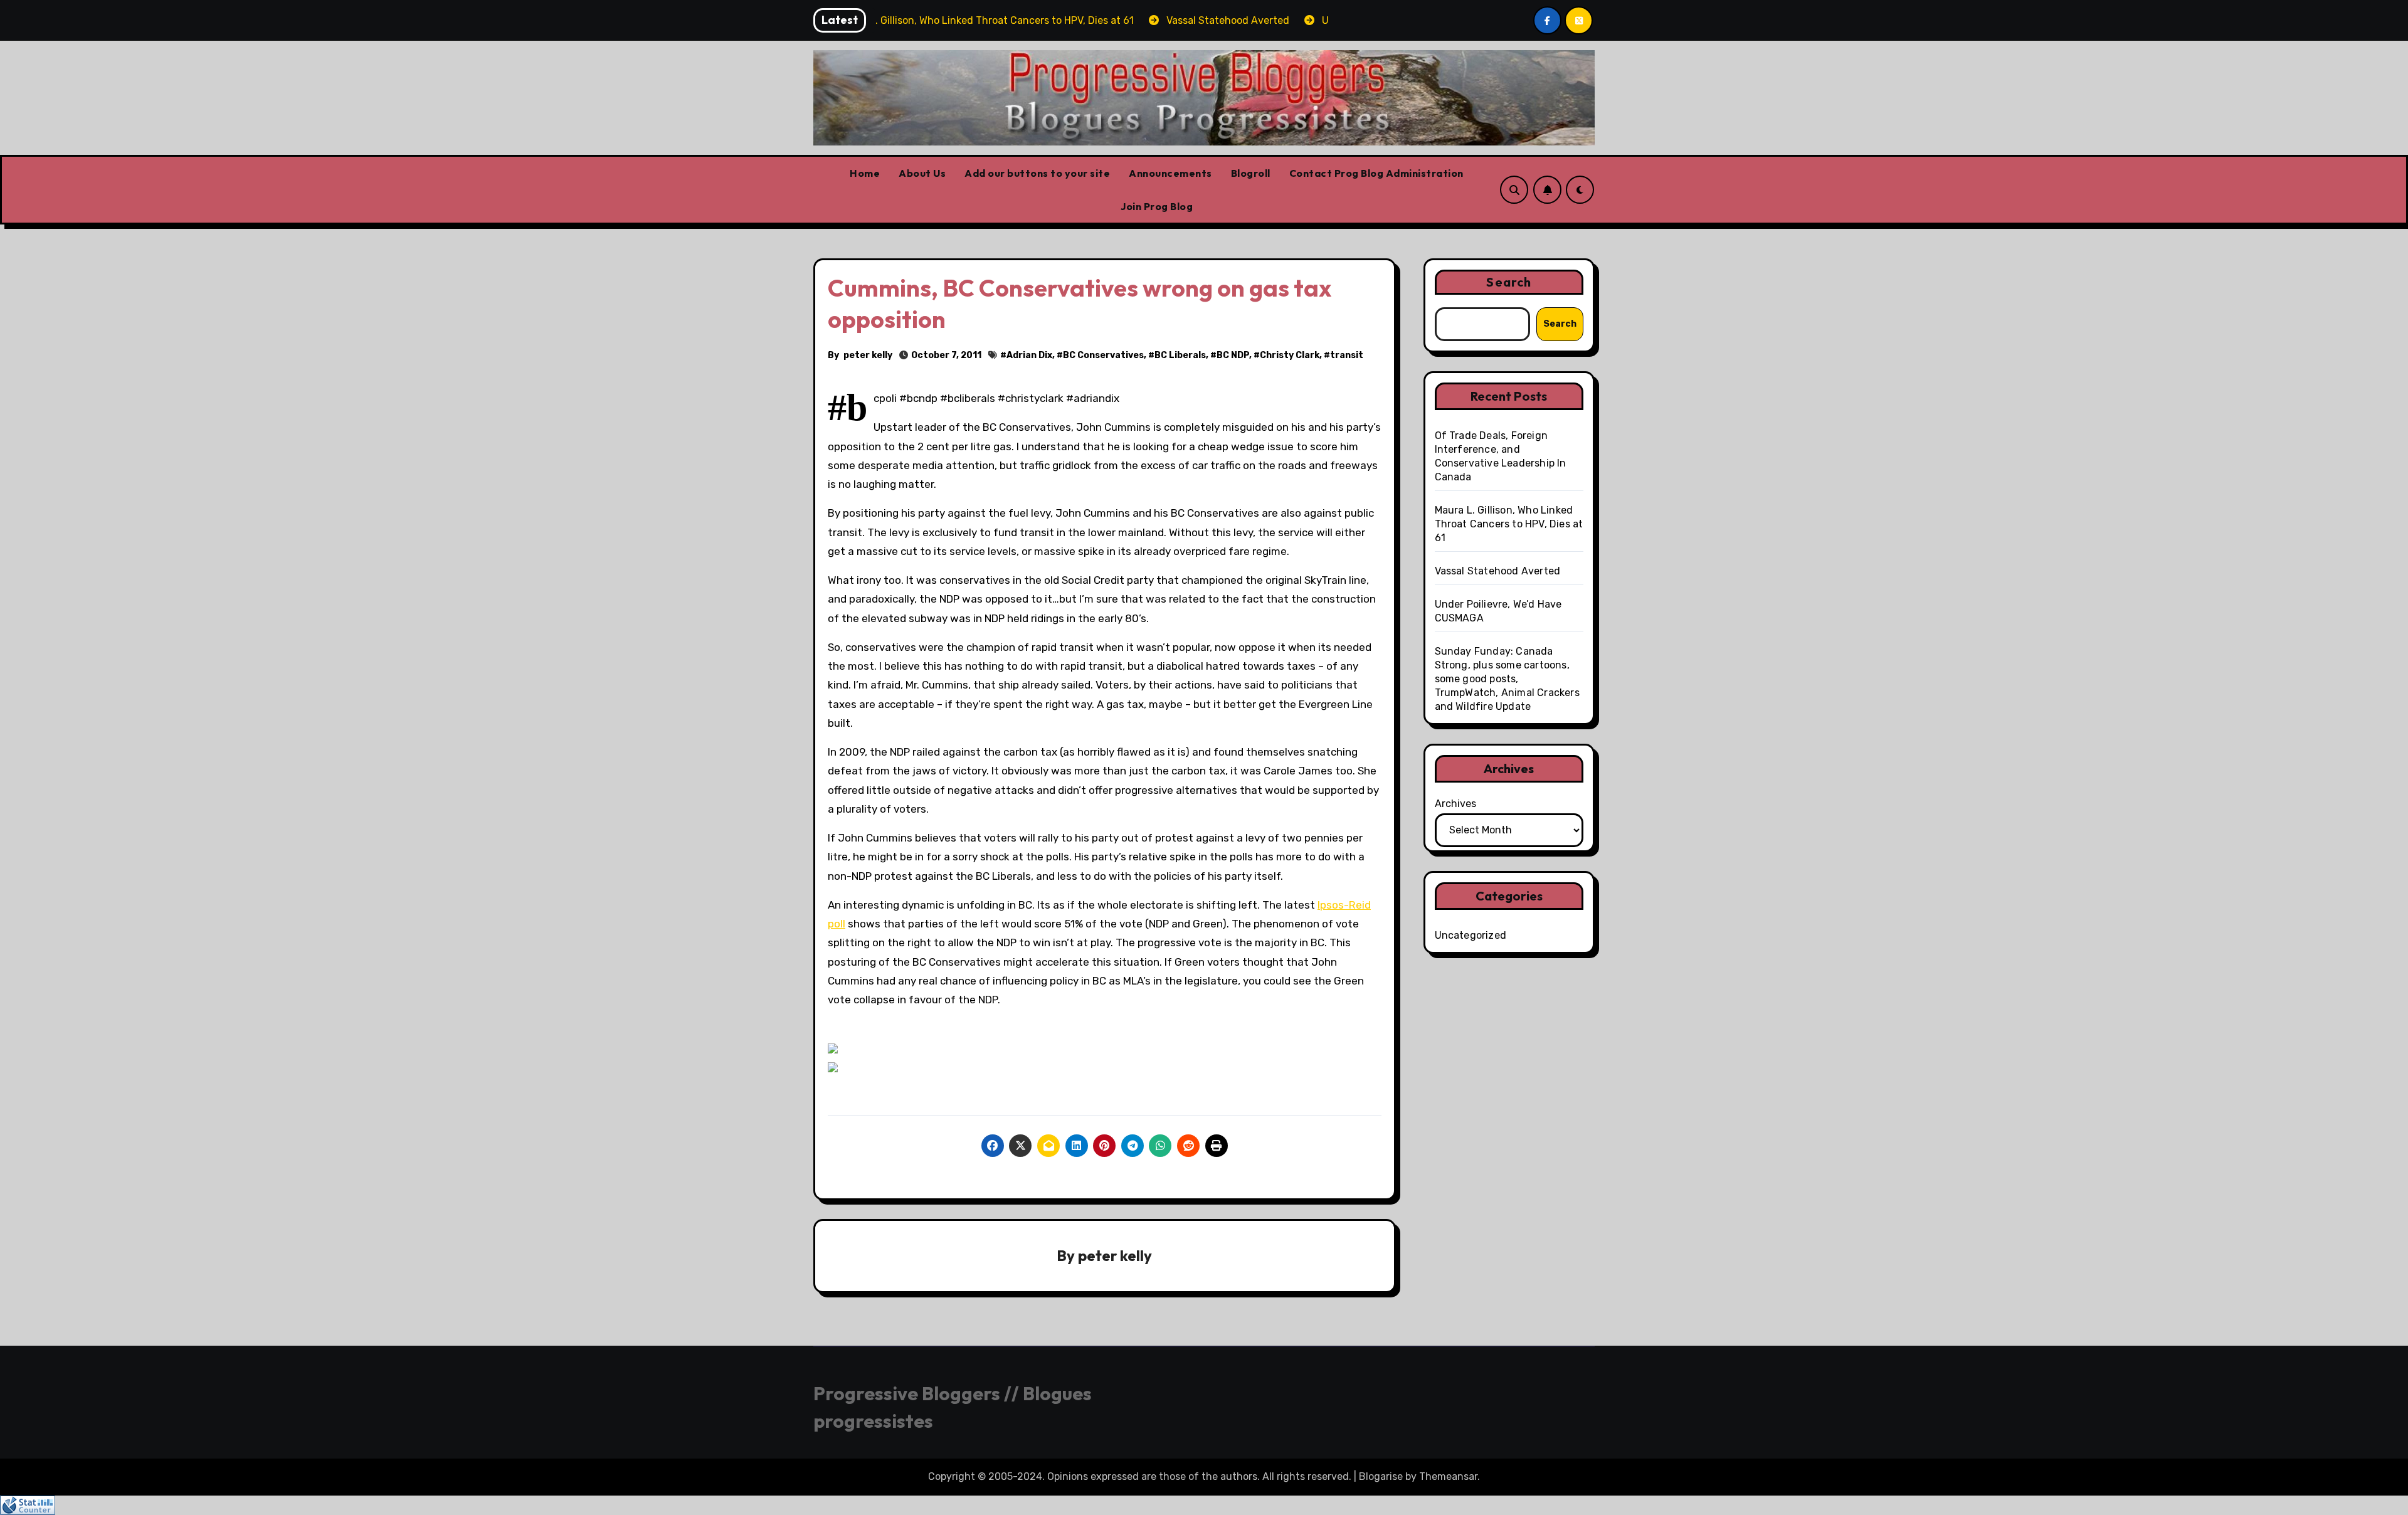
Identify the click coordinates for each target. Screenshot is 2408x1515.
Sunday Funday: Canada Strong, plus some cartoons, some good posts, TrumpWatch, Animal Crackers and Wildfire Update (1507, 679)
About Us (922, 173)
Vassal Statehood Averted (1498, 571)
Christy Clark (1290, 355)
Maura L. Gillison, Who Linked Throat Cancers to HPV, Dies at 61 (1509, 524)
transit (1347, 355)
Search (1509, 282)
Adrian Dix (1029, 355)
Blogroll (1251, 173)
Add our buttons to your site (1037, 173)
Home (865, 173)
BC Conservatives (1103, 355)
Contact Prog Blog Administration (1376, 173)
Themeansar (1448, 1476)
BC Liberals (1180, 355)
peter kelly (868, 355)
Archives (1455, 804)
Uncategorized (1471, 935)
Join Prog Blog (1157, 206)
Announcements (1170, 173)
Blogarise (1381, 1476)
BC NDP (1233, 355)
